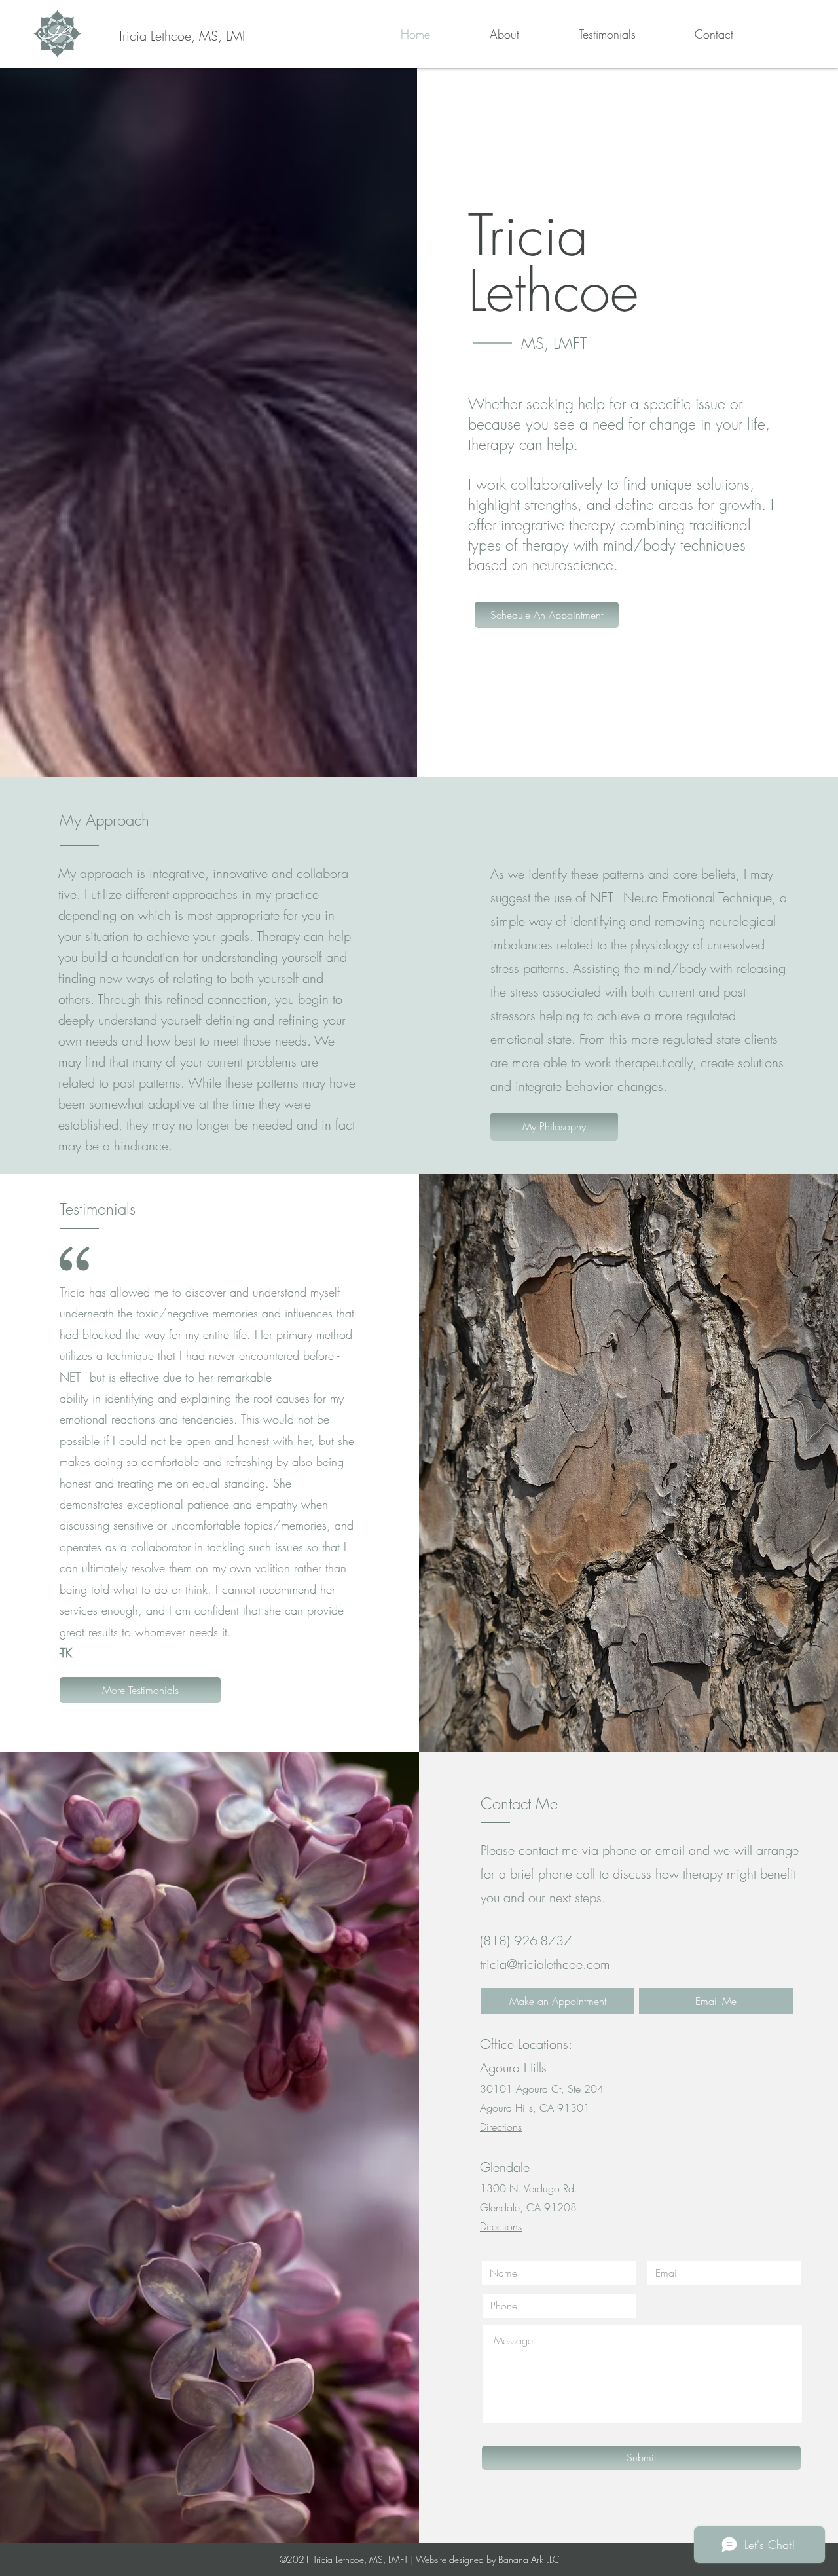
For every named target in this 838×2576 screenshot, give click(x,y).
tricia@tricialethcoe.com (545, 1964)
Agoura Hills (513, 2068)
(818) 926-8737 (526, 1941)
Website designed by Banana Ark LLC (487, 2559)
